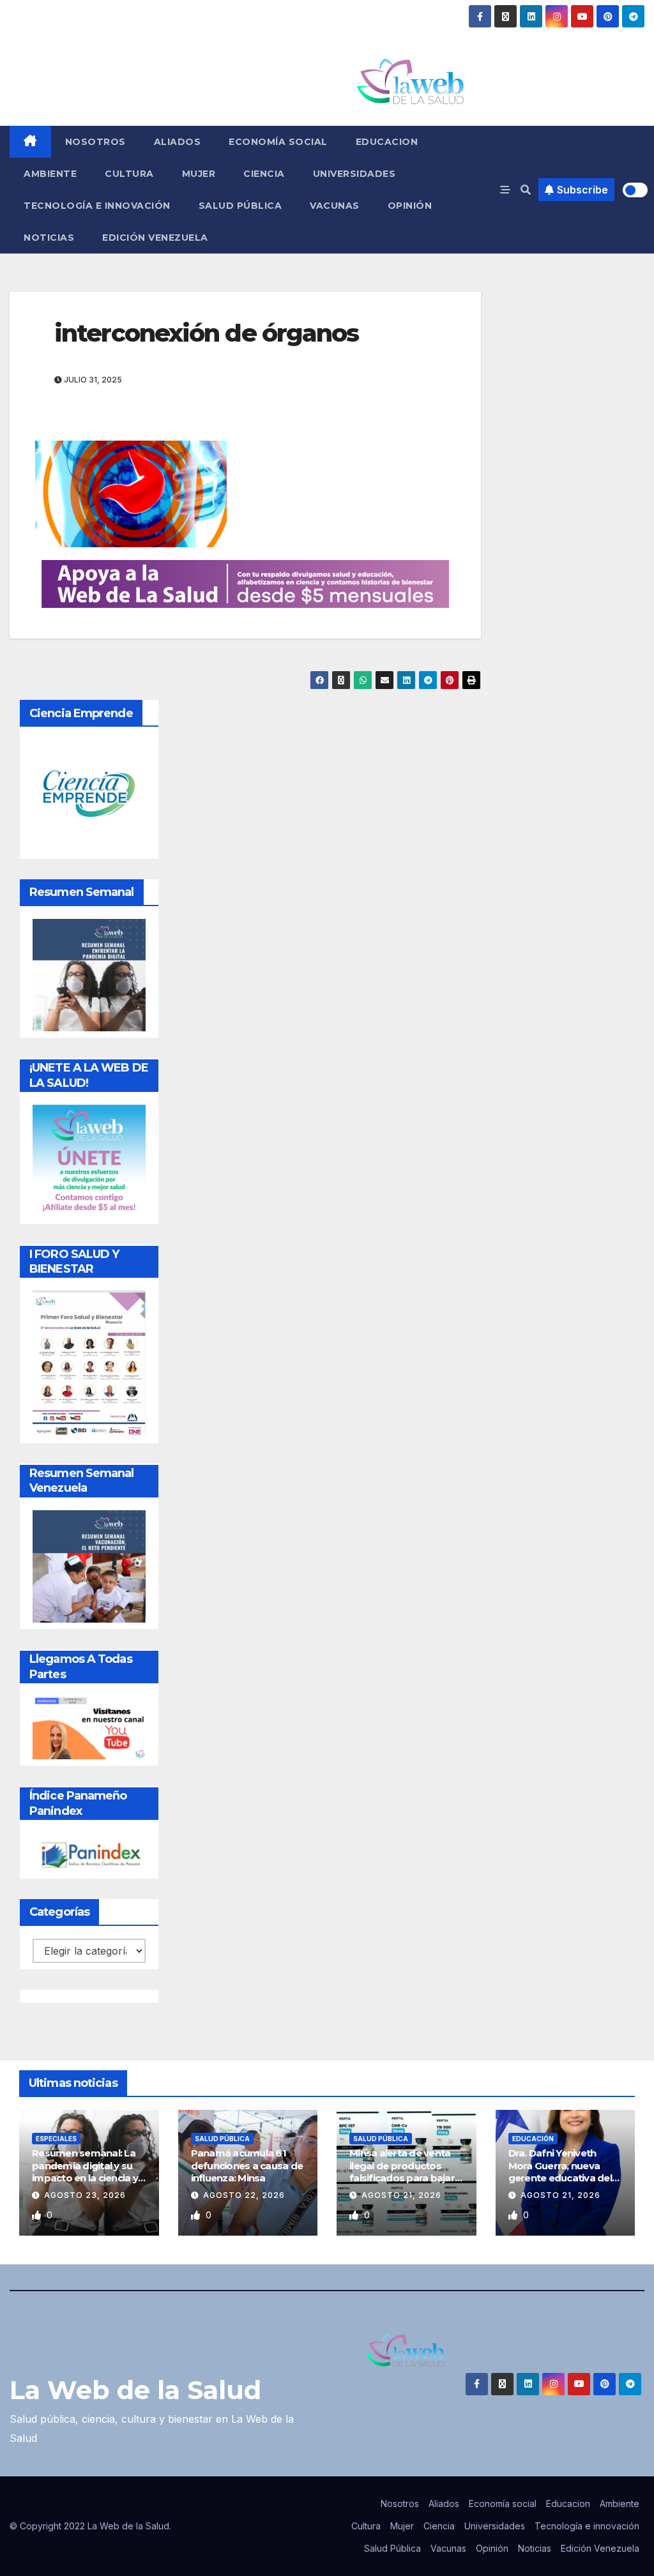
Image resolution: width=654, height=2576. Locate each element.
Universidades (354, 174)
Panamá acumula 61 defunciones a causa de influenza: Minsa (247, 2165)
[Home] (30, 142)
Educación (533, 2139)
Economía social (278, 142)
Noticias (49, 238)
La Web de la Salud (135, 2390)
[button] (526, 190)
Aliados (178, 142)
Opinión (410, 206)
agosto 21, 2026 (401, 2195)
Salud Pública (240, 206)
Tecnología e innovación (97, 206)
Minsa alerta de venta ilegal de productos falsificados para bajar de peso (402, 2172)
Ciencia (264, 174)
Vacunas (335, 206)
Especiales (56, 2139)
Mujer (199, 174)
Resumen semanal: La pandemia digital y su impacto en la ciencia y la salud (85, 2172)
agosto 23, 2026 (85, 2195)
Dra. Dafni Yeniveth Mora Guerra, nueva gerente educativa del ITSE (560, 2172)
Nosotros (95, 142)
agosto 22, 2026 (244, 2195)
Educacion (387, 142)
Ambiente (50, 174)
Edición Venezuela (155, 238)
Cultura (129, 174)
